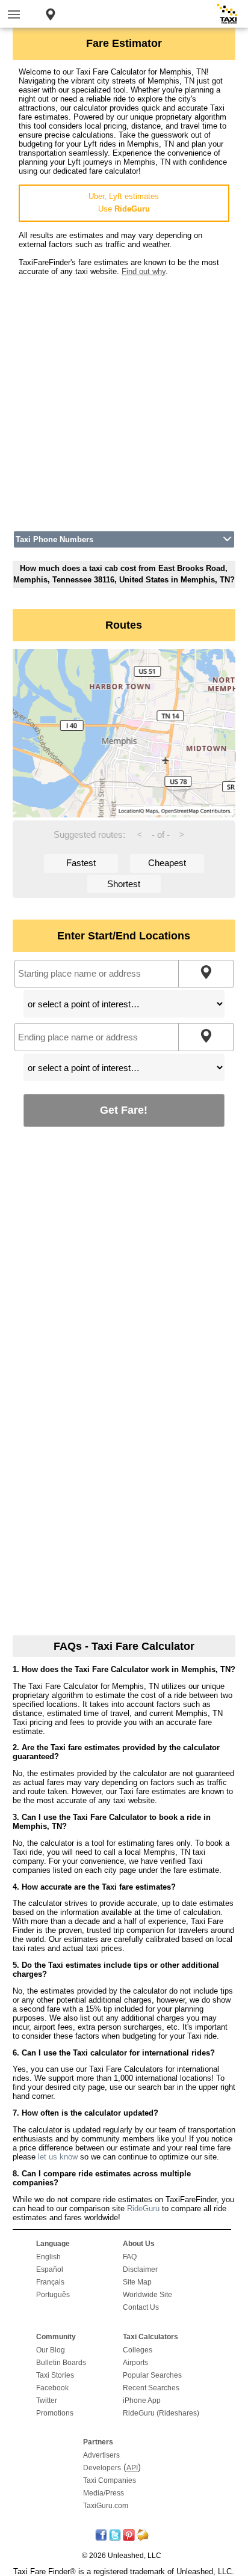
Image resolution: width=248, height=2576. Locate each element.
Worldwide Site (147, 2295)
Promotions (55, 2413)
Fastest (81, 863)
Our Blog (51, 2350)
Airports (135, 2363)
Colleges (138, 2350)
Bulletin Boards (61, 2363)
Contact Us (141, 2307)
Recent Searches (151, 2388)
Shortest (124, 884)
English (48, 2257)
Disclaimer (140, 2269)
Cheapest (167, 863)
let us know (58, 2157)
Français (50, 2282)
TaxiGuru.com (106, 2506)
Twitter (47, 2401)
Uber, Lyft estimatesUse (124, 203)
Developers (102, 2468)
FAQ (130, 2257)
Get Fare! (124, 1110)
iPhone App (142, 2401)
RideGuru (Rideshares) (161, 2413)
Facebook (52, 2388)
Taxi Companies (110, 2480)
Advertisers (101, 2455)
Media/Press (104, 2493)
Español (50, 2269)
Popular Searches (152, 2375)
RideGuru (143, 2208)
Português (53, 2295)
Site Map (137, 2282)
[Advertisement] (124, 400)
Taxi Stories (55, 2375)
